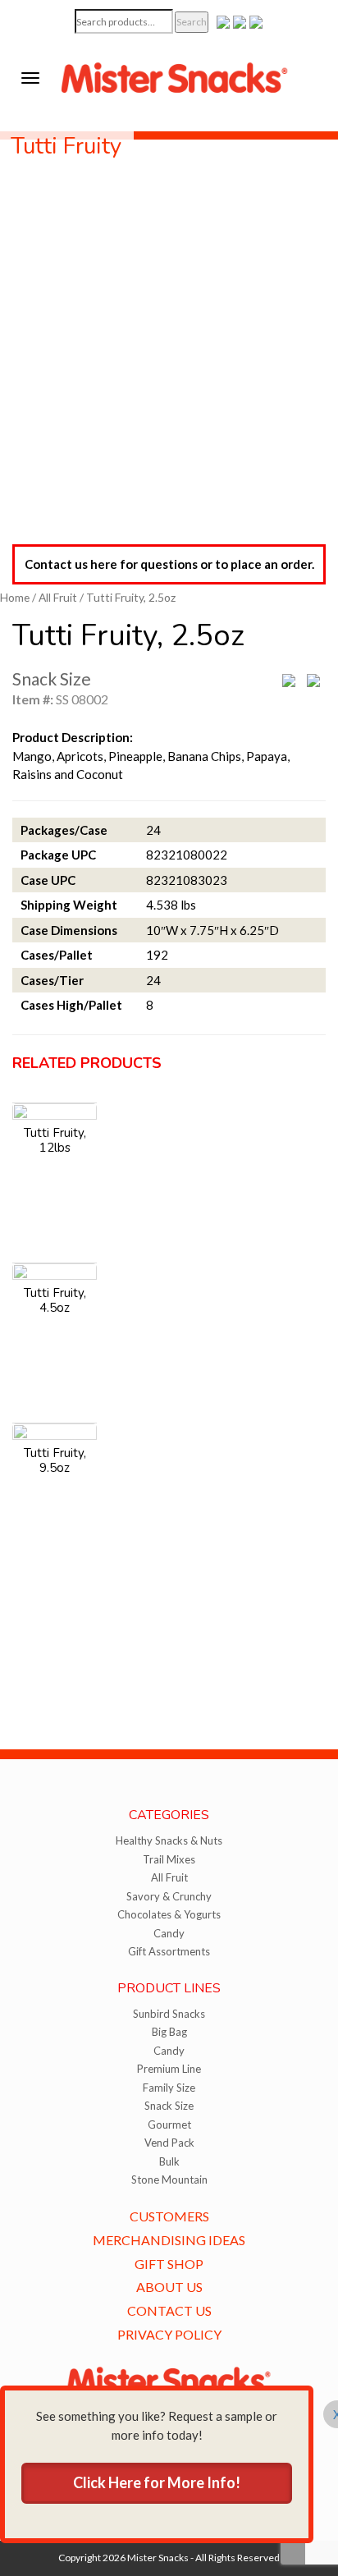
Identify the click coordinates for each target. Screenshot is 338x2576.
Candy (169, 1933)
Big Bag (169, 2032)
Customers (169, 2216)
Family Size (169, 2088)
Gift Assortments (169, 1951)
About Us (169, 2287)
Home (15, 597)
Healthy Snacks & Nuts (169, 1840)
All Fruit (58, 597)
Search (192, 22)
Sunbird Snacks (169, 2014)
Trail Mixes (169, 1859)
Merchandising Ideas (169, 2240)
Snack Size (169, 2106)
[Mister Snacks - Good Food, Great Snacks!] (175, 76)
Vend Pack (169, 2143)
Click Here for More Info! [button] (157, 2482)
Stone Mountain (169, 2180)
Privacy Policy (169, 2334)
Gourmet (169, 2125)
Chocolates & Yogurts (169, 1914)
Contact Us (169, 2310)
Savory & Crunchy (169, 1896)
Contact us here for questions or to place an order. (169, 564)
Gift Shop (169, 2264)
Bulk (169, 2161)
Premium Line (169, 2069)
